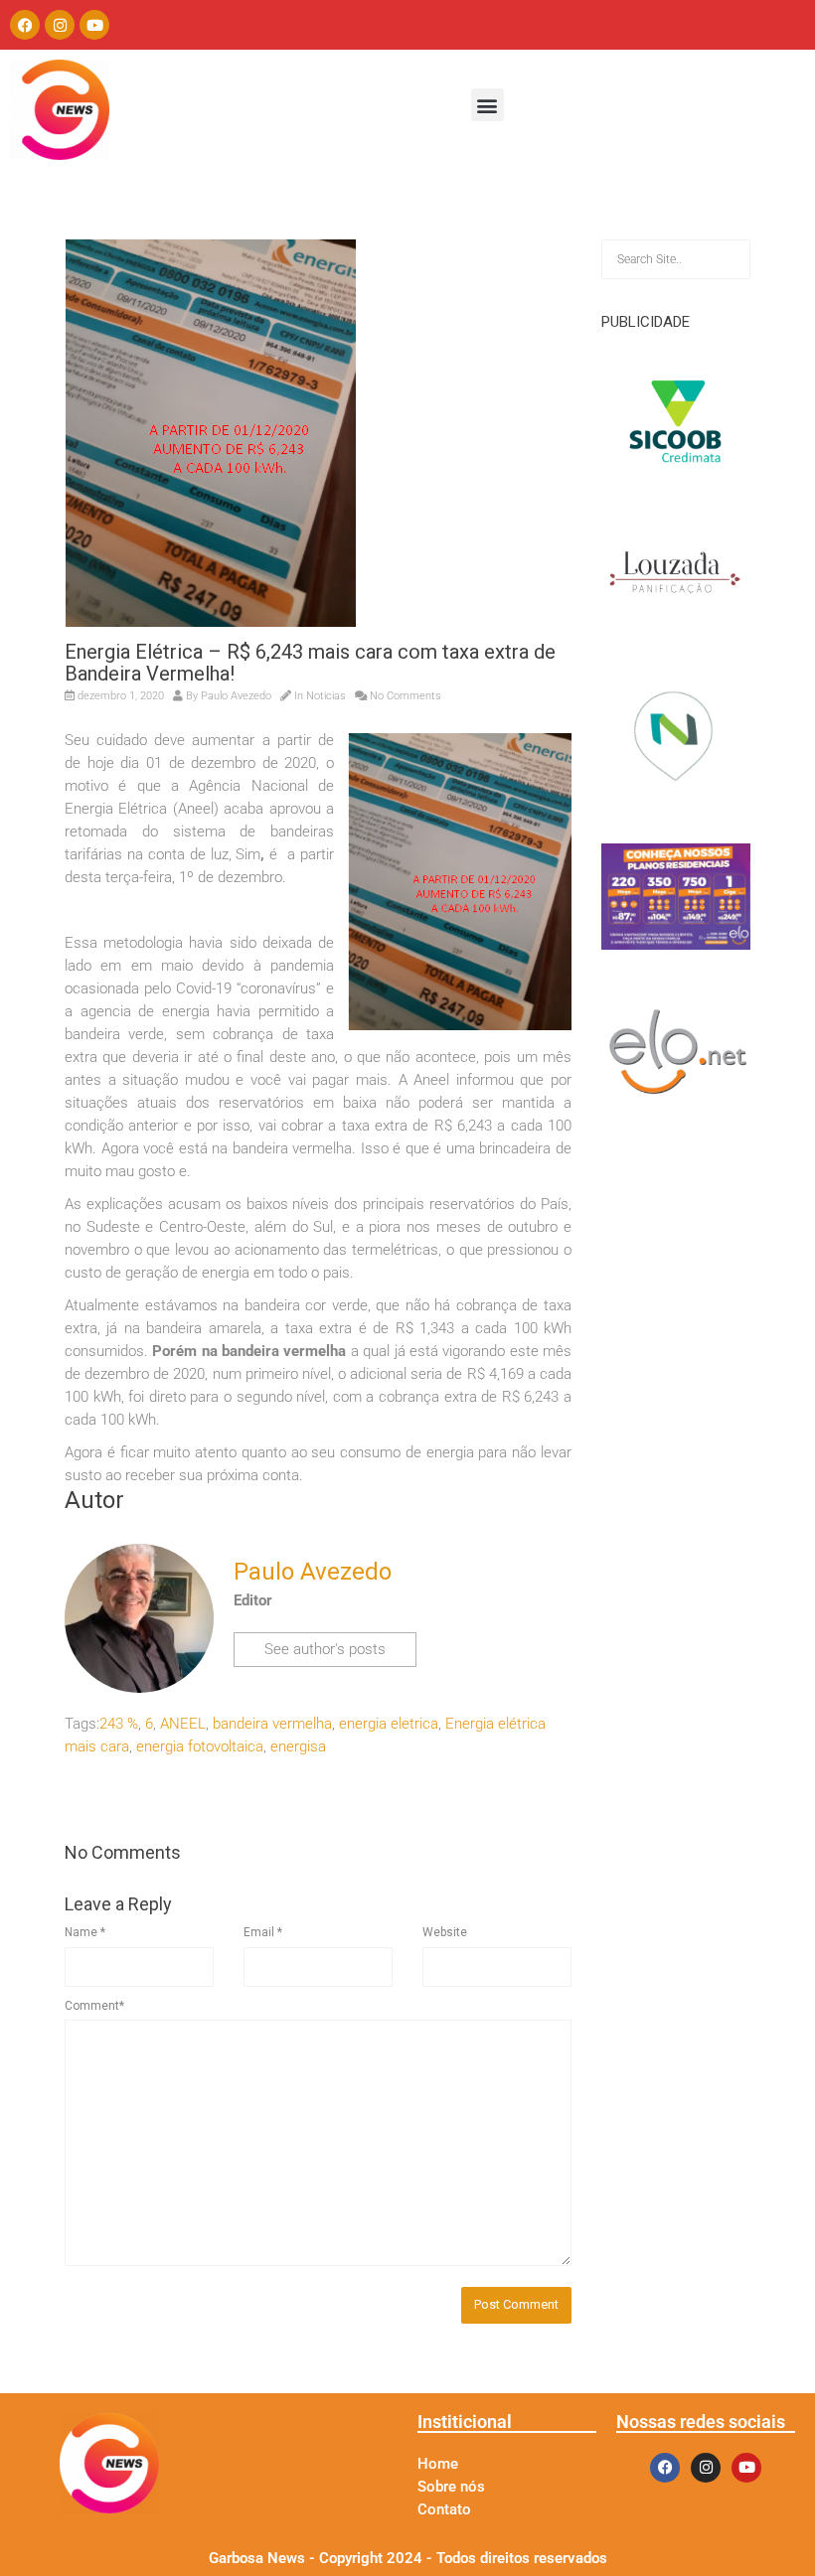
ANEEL (183, 1724)
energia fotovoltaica (200, 1746)
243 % (119, 1724)
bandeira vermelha (272, 1724)
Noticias (326, 696)
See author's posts (325, 1649)
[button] (488, 105)
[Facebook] (25, 25)
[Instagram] (60, 25)
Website (445, 1932)
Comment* (94, 2006)
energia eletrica (389, 1724)
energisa (298, 1746)
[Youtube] (94, 25)
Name (85, 1932)
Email (263, 1932)
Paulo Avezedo (236, 696)
